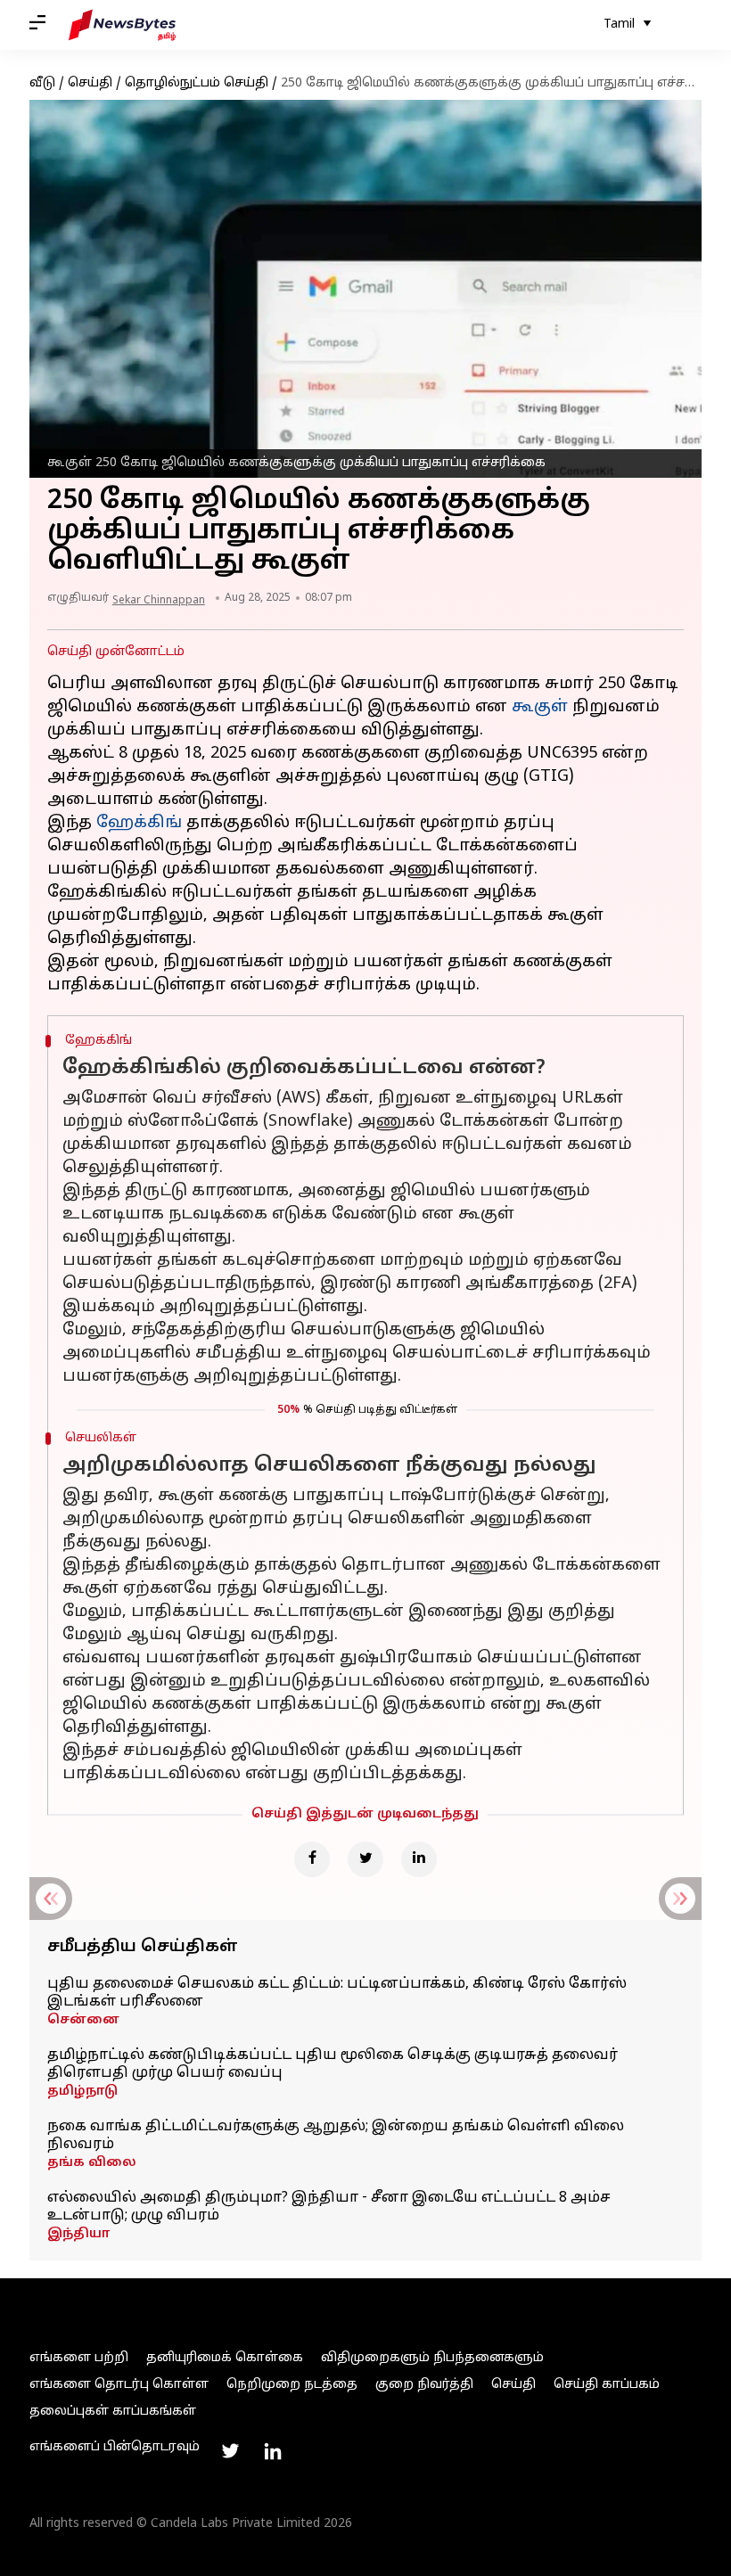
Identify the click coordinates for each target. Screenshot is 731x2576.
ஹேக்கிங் (139, 823)
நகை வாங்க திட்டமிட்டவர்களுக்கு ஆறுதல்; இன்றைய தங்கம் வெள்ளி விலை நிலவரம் (336, 2136)
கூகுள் (540, 707)
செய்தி (90, 83)
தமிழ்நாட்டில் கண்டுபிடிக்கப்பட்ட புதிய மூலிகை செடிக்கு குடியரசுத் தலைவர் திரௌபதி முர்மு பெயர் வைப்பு (333, 2064)
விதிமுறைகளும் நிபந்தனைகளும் (432, 2358)
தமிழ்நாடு (82, 2092)
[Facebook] (312, 1859)
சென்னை (83, 2020)
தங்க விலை (92, 2163)
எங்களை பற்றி (79, 2358)
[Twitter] (365, 1859)
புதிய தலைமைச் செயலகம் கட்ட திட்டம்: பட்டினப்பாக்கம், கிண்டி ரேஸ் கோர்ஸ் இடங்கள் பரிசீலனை (337, 1993)
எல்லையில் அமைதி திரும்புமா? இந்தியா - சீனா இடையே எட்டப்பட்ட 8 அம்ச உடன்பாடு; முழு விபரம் (329, 2207)
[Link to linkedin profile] (273, 2451)
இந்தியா (78, 2234)
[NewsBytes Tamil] (122, 25)
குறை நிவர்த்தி (424, 2385)
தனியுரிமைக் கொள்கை (225, 2358)
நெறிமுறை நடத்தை (292, 2385)
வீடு (42, 83)
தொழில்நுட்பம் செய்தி (197, 83)
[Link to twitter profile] (230, 2451)
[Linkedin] (419, 1859)
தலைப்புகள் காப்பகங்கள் (113, 2412)
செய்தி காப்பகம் (607, 2385)
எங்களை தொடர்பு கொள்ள (119, 2385)
